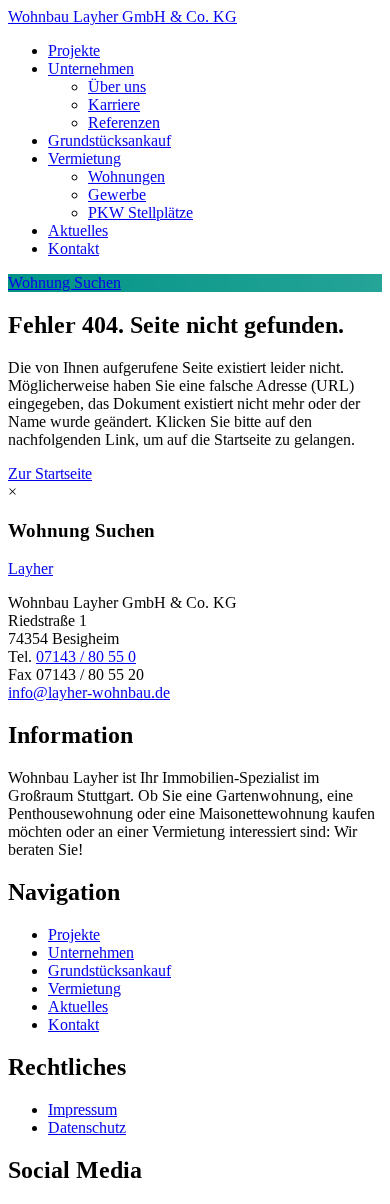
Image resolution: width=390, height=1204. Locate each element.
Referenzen (124, 122)
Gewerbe (117, 194)
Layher (30, 568)
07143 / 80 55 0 (86, 656)
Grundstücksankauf (109, 140)
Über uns (117, 86)
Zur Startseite (50, 473)
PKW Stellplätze (140, 212)
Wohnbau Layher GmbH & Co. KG (122, 16)
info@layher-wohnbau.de (89, 692)
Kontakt (73, 248)
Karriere (114, 104)
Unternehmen (91, 68)
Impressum (82, 1109)
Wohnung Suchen (64, 282)
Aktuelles (78, 230)
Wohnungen (126, 176)
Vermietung (84, 158)
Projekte (74, 50)
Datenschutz (87, 1127)
